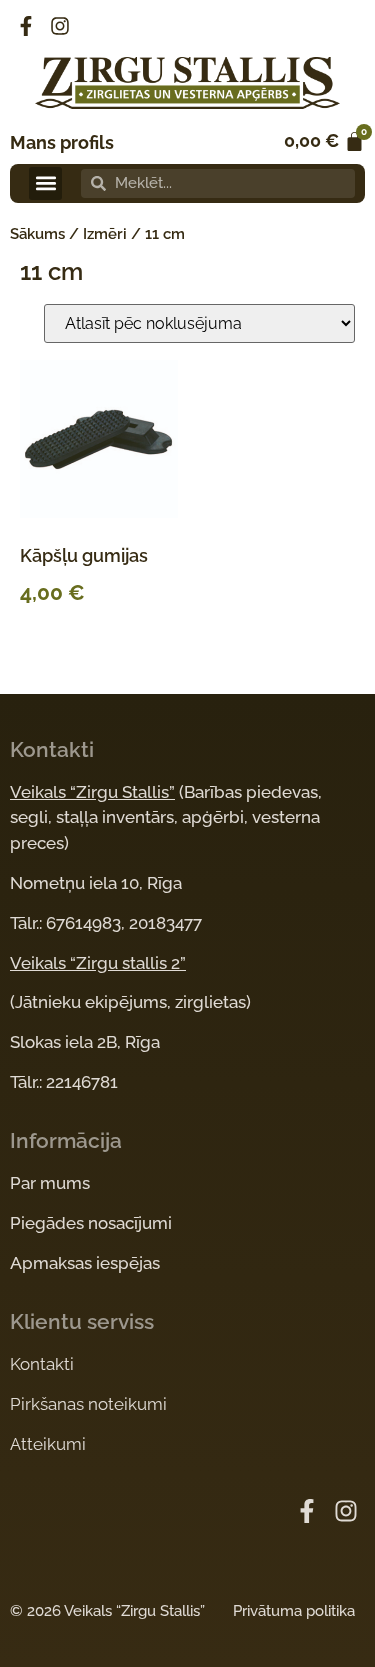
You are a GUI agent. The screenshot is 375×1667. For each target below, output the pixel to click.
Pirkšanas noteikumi (88, 1404)
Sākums (37, 234)
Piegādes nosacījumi (91, 1223)
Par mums (50, 1183)
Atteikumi (48, 1444)
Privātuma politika (294, 1611)
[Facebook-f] (26, 26)
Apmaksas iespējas (85, 1263)
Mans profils (62, 142)
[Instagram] (60, 26)
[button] (45, 183)
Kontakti (42, 1364)
